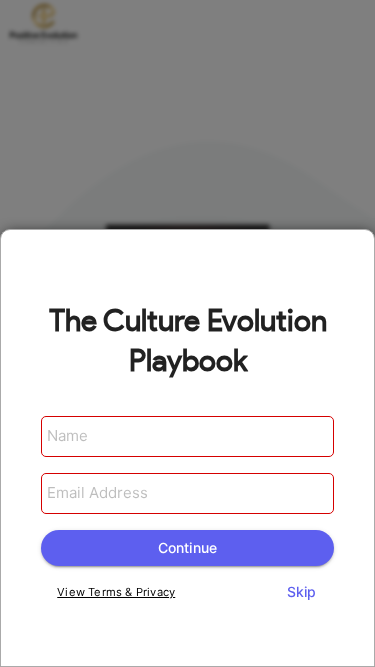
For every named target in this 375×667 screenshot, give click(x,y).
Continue (188, 547)
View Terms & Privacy (116, 592)
